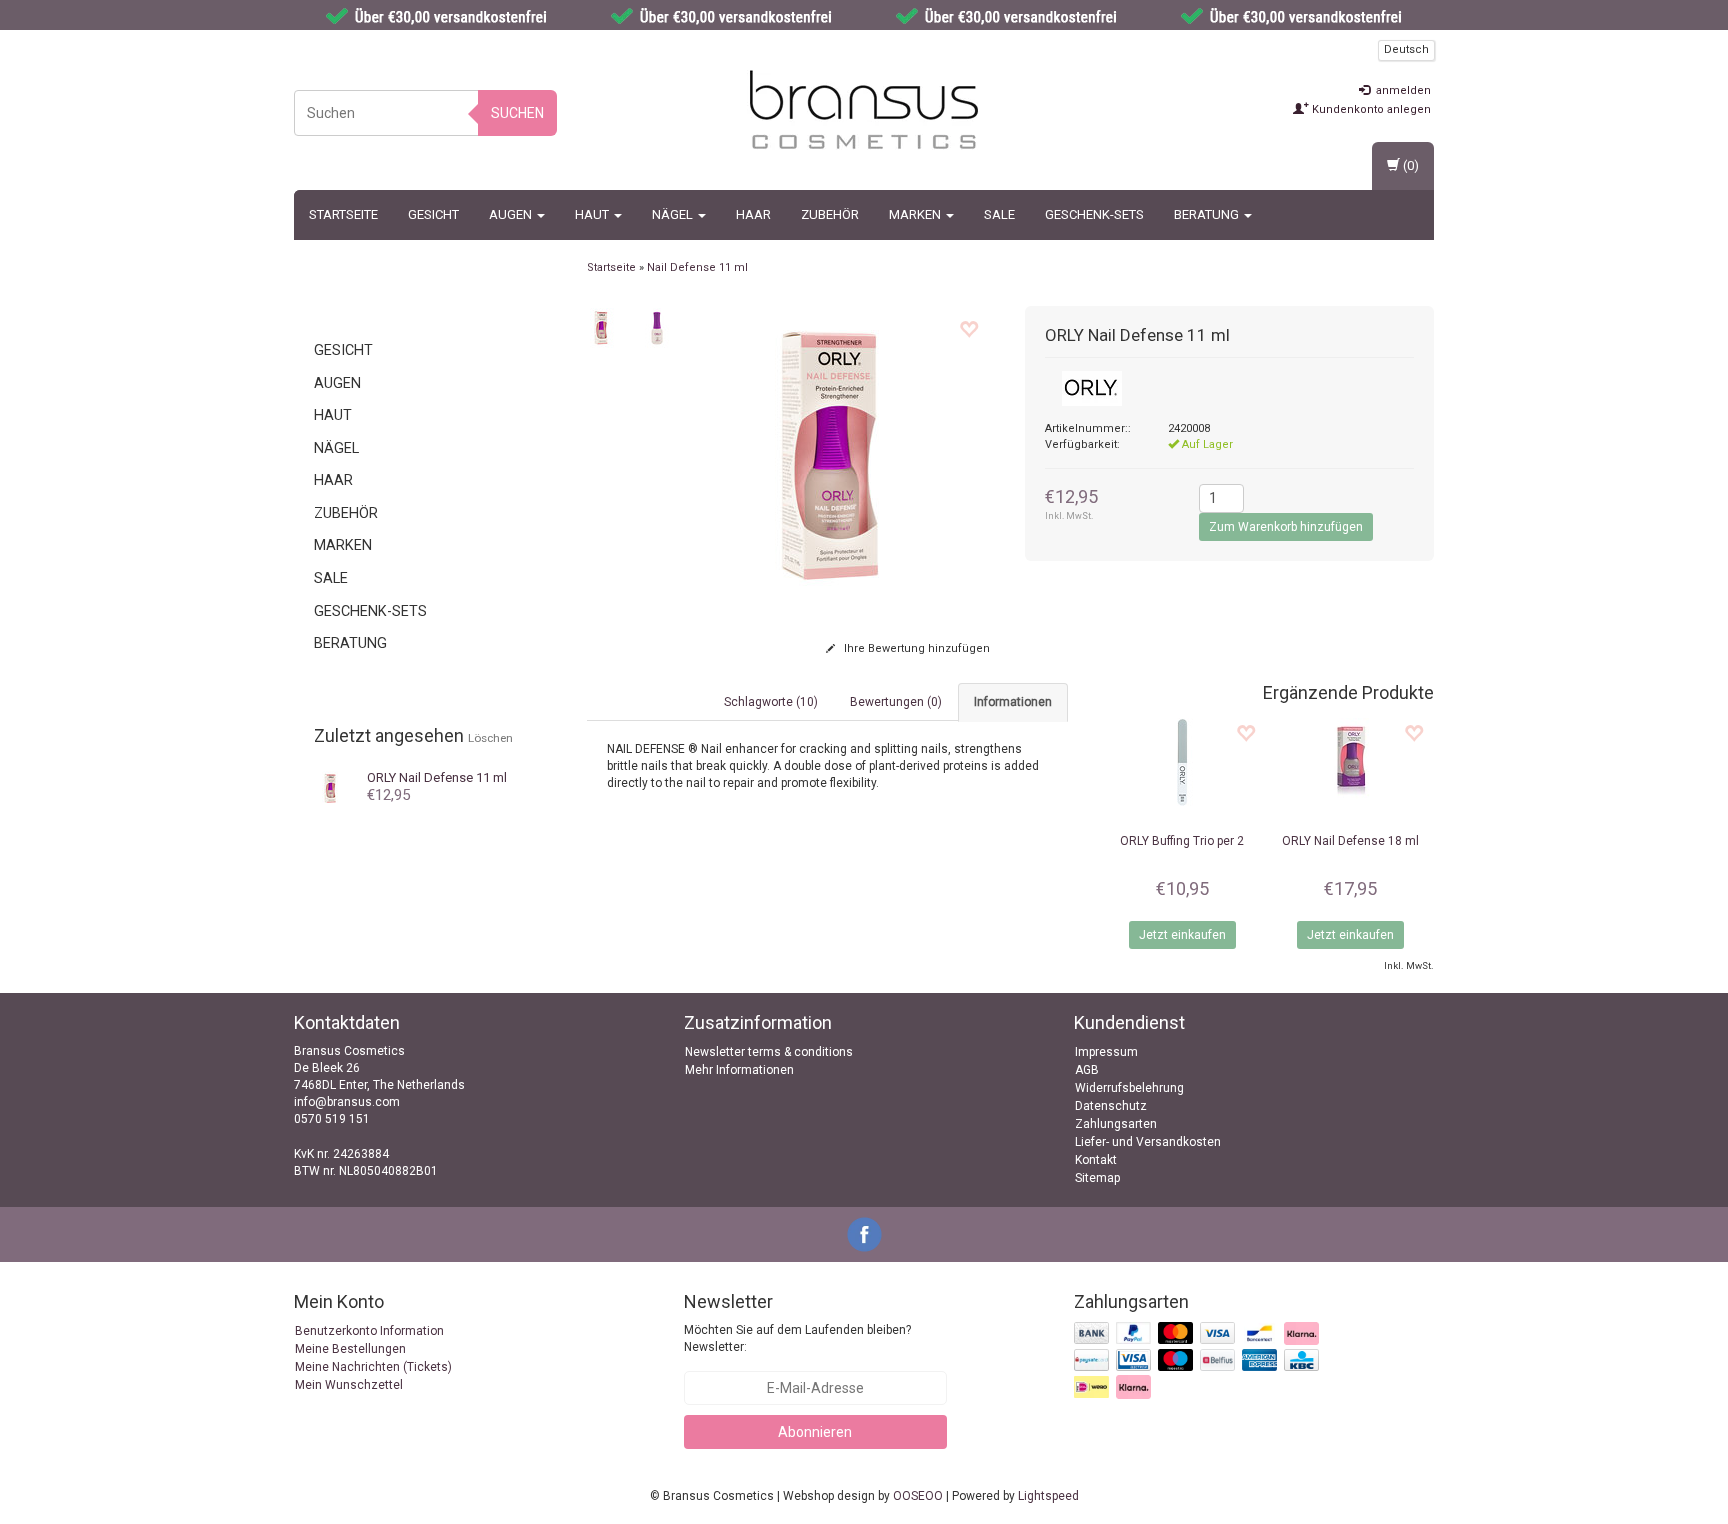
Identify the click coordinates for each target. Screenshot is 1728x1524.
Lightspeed (1048, 1496)
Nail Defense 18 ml (1350, 841)
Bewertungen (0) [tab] (896, 702)
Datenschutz (1111, 1106)
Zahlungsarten (1116, 1124)
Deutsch (1406, 49)
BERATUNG (1208, 214)
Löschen (490, 738)
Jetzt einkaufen (1182, 935)
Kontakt (1096, 1160)
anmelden (1402, 90)
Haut (593, 214)
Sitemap (1097, 1178)
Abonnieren (815, 1432)
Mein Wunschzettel (349, 1385)
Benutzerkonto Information (369, 1331)
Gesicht (433, 214)
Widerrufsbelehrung (1129, 1088)
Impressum (1106, 1052)
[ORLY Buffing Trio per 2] (1182, 763)
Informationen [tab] (1013, 702)
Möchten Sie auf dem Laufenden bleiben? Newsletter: (797, 1338)
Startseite (343, 214)
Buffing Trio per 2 (1182, 841)
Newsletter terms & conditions (769, 1052)
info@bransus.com (347, 1102)
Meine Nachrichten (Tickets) (373, 1367)
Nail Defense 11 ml (437, 777)
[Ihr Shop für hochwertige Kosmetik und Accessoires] (864, 110)
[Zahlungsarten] (1198, 1361)
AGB (1087, 1070)
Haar (753, 214)
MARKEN (916, 214)
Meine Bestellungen (350, 1349)
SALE (999, 214)
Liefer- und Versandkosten (1148, 1142)
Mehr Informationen (739, 1070)
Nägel (674, 214)
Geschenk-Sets (1094, 214)
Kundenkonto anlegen (1370, 109)
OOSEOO (918, 1496)
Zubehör (830, 214)
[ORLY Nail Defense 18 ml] (1350, 763)
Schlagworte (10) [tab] (771, 702)
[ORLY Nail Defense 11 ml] (331, 787)
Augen (512, 214)
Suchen (517, 113)
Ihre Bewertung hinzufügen (915, 648)
